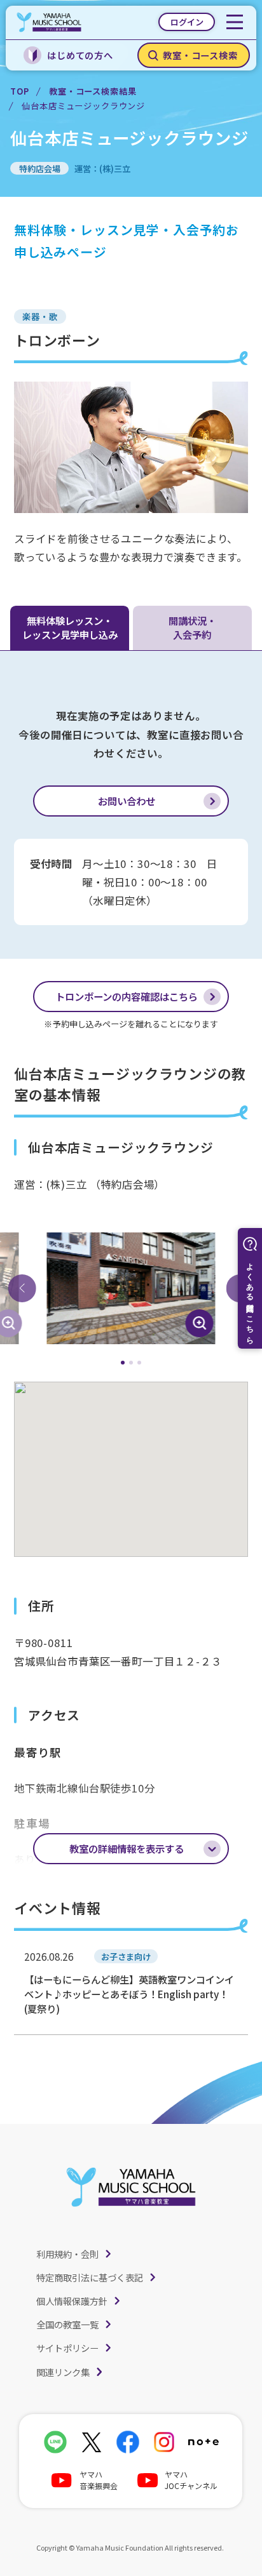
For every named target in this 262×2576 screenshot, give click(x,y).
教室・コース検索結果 (93, 91)
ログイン (187, 22)
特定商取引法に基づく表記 (90, 2277)
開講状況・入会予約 (192, 627)
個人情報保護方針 (72, 2301)
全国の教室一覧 (67, 2324)
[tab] (123, 1363)
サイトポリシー (67, 2348)
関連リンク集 (63, 2372)
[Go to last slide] (22, 1288)
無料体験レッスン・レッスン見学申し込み (70, 627)
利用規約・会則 (67, 2254)
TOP (19, 91)
